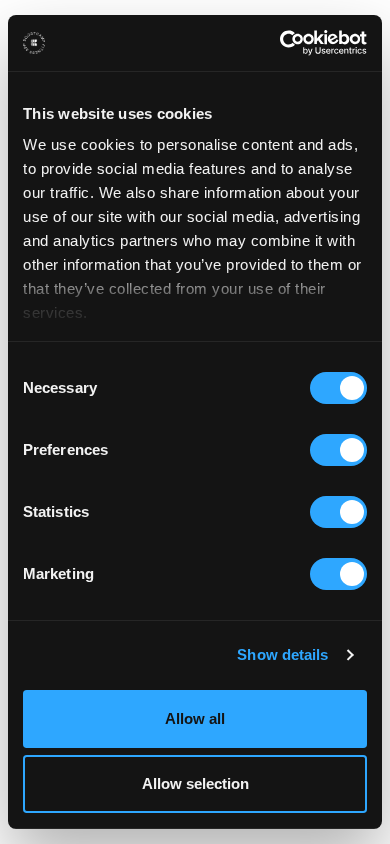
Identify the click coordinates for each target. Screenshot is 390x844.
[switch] (338, 450)
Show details (282, 654)
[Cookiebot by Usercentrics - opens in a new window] (280, 43)
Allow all (195, 718)
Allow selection (195, 783)
